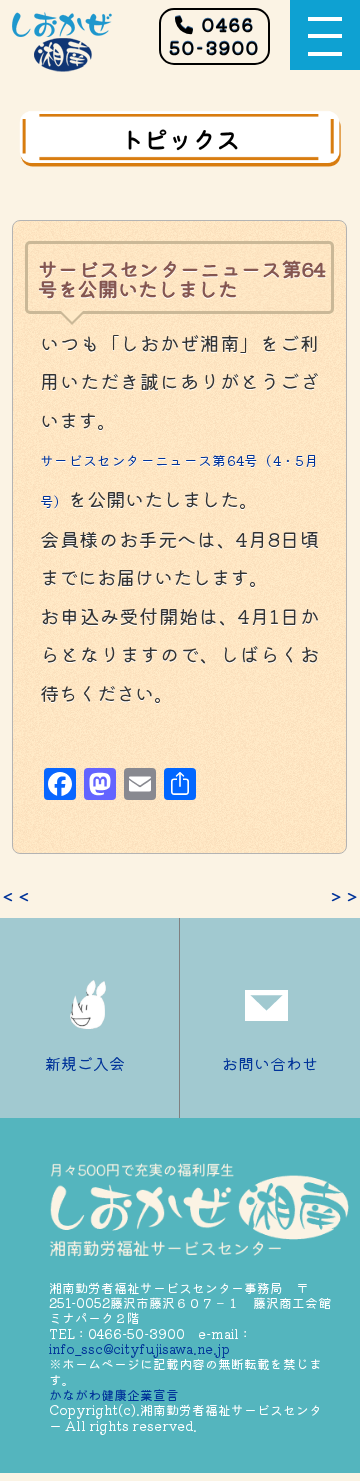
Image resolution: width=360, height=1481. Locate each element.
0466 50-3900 (214, 35)
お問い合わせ (270, 1063)
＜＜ (16, 896)
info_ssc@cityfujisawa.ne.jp (139, 1348)
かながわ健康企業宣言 (114, 1394)
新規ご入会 (85, 1063)
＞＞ (344, 896)
